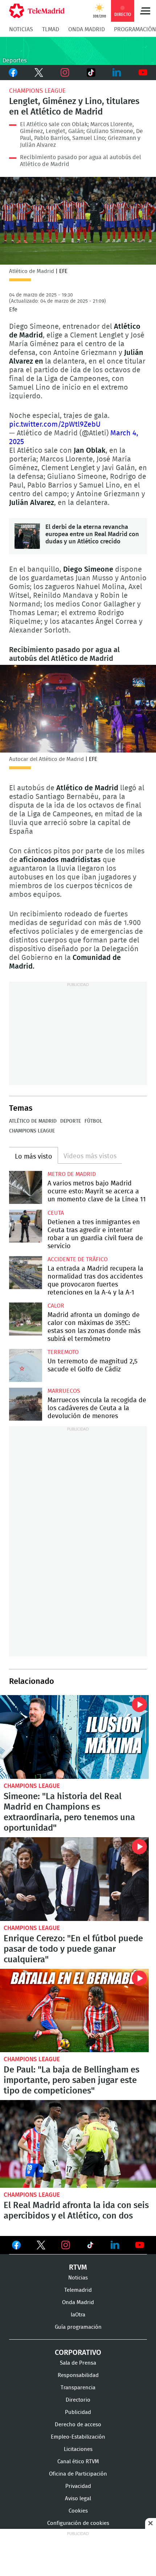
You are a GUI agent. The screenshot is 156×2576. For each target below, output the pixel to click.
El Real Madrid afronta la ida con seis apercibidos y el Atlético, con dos (78, 2144)
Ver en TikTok (90, 2246)
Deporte (71, 1121)
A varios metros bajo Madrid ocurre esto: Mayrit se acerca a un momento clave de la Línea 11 (26, 1187)
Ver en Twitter (41, 2246)
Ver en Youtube (140, 2245)
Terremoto (63, 1352)
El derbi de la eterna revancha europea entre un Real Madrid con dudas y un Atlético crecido (27, 536)
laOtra (78, 2315)
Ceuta (56, 1213)
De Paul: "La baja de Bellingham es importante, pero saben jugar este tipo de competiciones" (74, 2011)
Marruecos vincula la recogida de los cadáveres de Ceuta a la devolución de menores (26, 1404)
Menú (145, 11)
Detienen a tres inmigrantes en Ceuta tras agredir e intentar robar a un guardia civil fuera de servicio (26, 1226)
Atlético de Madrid (33, 1121)
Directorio (78, 2400)
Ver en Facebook (16, 2246)
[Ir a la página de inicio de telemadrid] (37, 11)
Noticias (21, 29)
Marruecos (64, 1391)
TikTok (90, 73)
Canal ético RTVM (78, 2462)
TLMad (51, 29)
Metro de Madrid (72, 1174)
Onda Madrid (87, 29)
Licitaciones (78, 2449)
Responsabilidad (78, 2375)
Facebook (13, 73)
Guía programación (78, 2327)
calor (56, 1306)
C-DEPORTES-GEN (78, 51)
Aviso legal (78, 2499)
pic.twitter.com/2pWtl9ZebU (55, 424)
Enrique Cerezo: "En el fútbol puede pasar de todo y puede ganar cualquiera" (74, 1879)
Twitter (39, 73)
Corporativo (78, 2353)
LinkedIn (117, 73)
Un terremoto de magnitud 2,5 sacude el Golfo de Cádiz (26, 1365)
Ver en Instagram (66, 2245)
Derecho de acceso (78, 2425)
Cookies (78, 2511)
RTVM (78, 2268)
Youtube (143, 73)
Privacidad (78, 2486)
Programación (135, 29)
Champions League (37, 91)
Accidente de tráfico (78, 1259)
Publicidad (78, 2412)
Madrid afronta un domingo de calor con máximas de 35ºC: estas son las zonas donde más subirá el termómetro (26, 1319)
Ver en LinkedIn (115, 2245)
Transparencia (78, 2388)
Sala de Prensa (78, 2363)
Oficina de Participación (78, 2474)
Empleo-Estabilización (78, 2437)
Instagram (65, 73)
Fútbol (93, 1121)
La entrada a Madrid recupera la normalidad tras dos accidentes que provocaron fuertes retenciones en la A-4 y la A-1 (26, 1273)
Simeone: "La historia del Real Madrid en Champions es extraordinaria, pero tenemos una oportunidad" (74, 1737)
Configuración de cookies (78, 2523)
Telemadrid (78, 2290)
